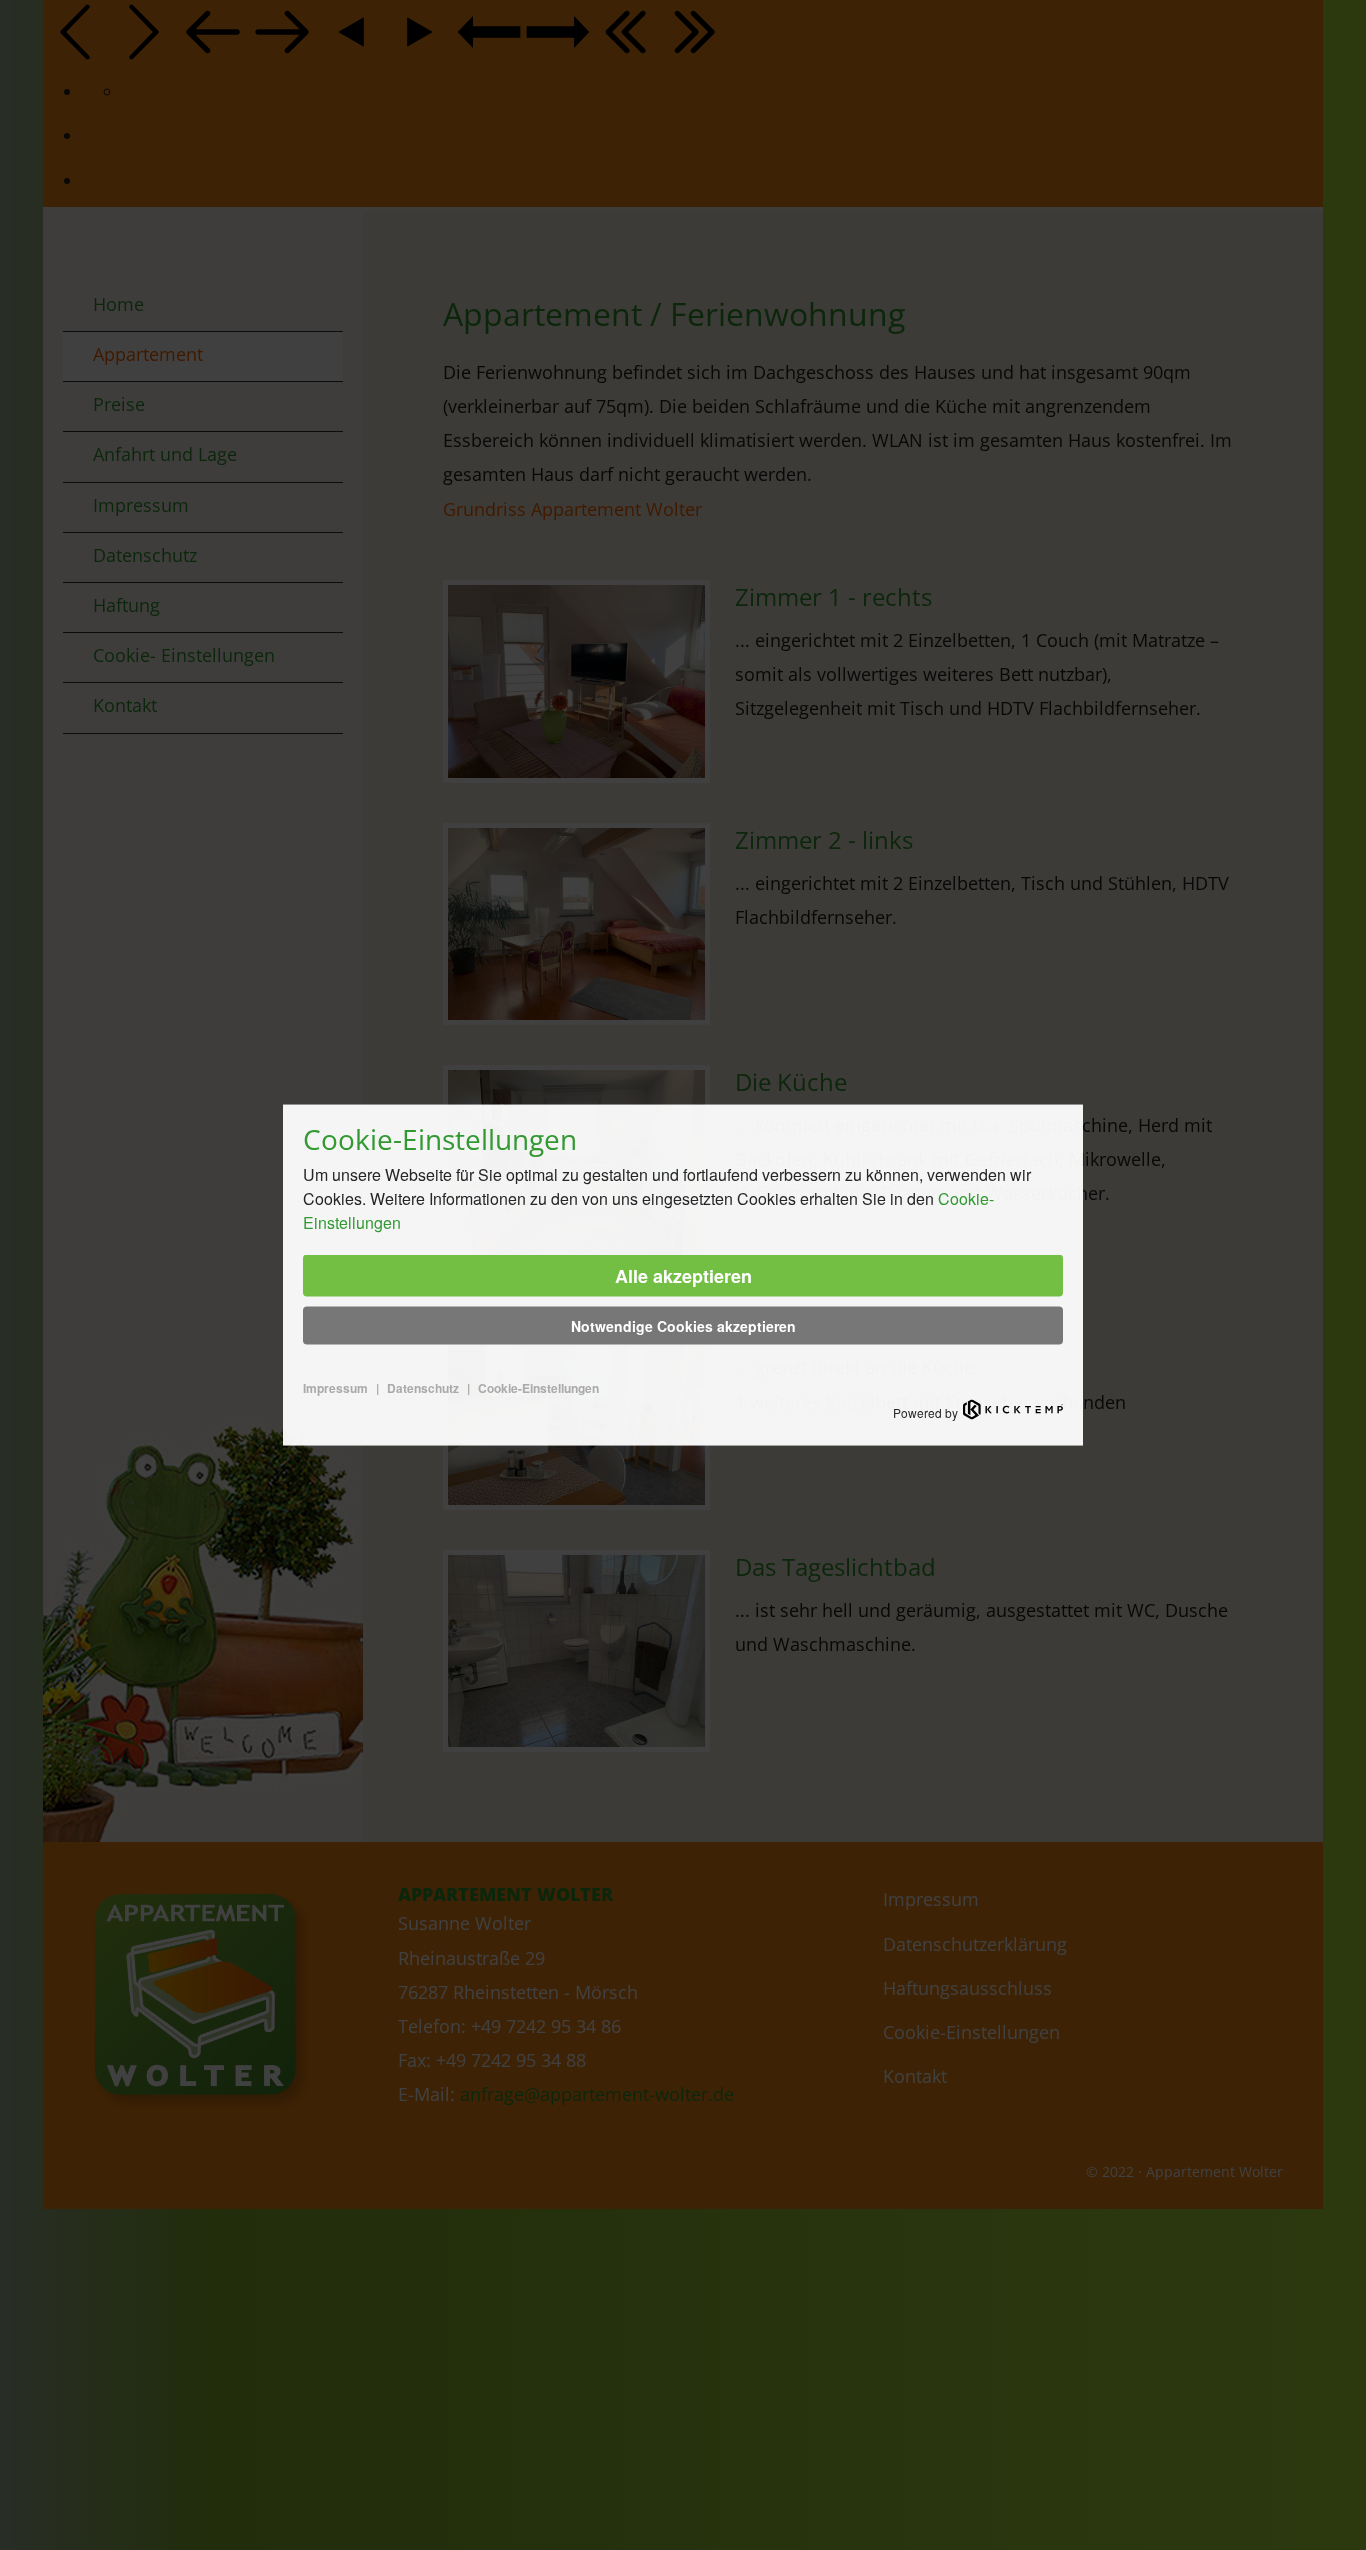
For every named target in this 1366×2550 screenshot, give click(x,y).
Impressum (335, 1388)
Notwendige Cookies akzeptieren (683, 1326)
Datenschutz (423, 1388)
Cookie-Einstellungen (538, 1388)
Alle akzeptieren (683, 1276)
